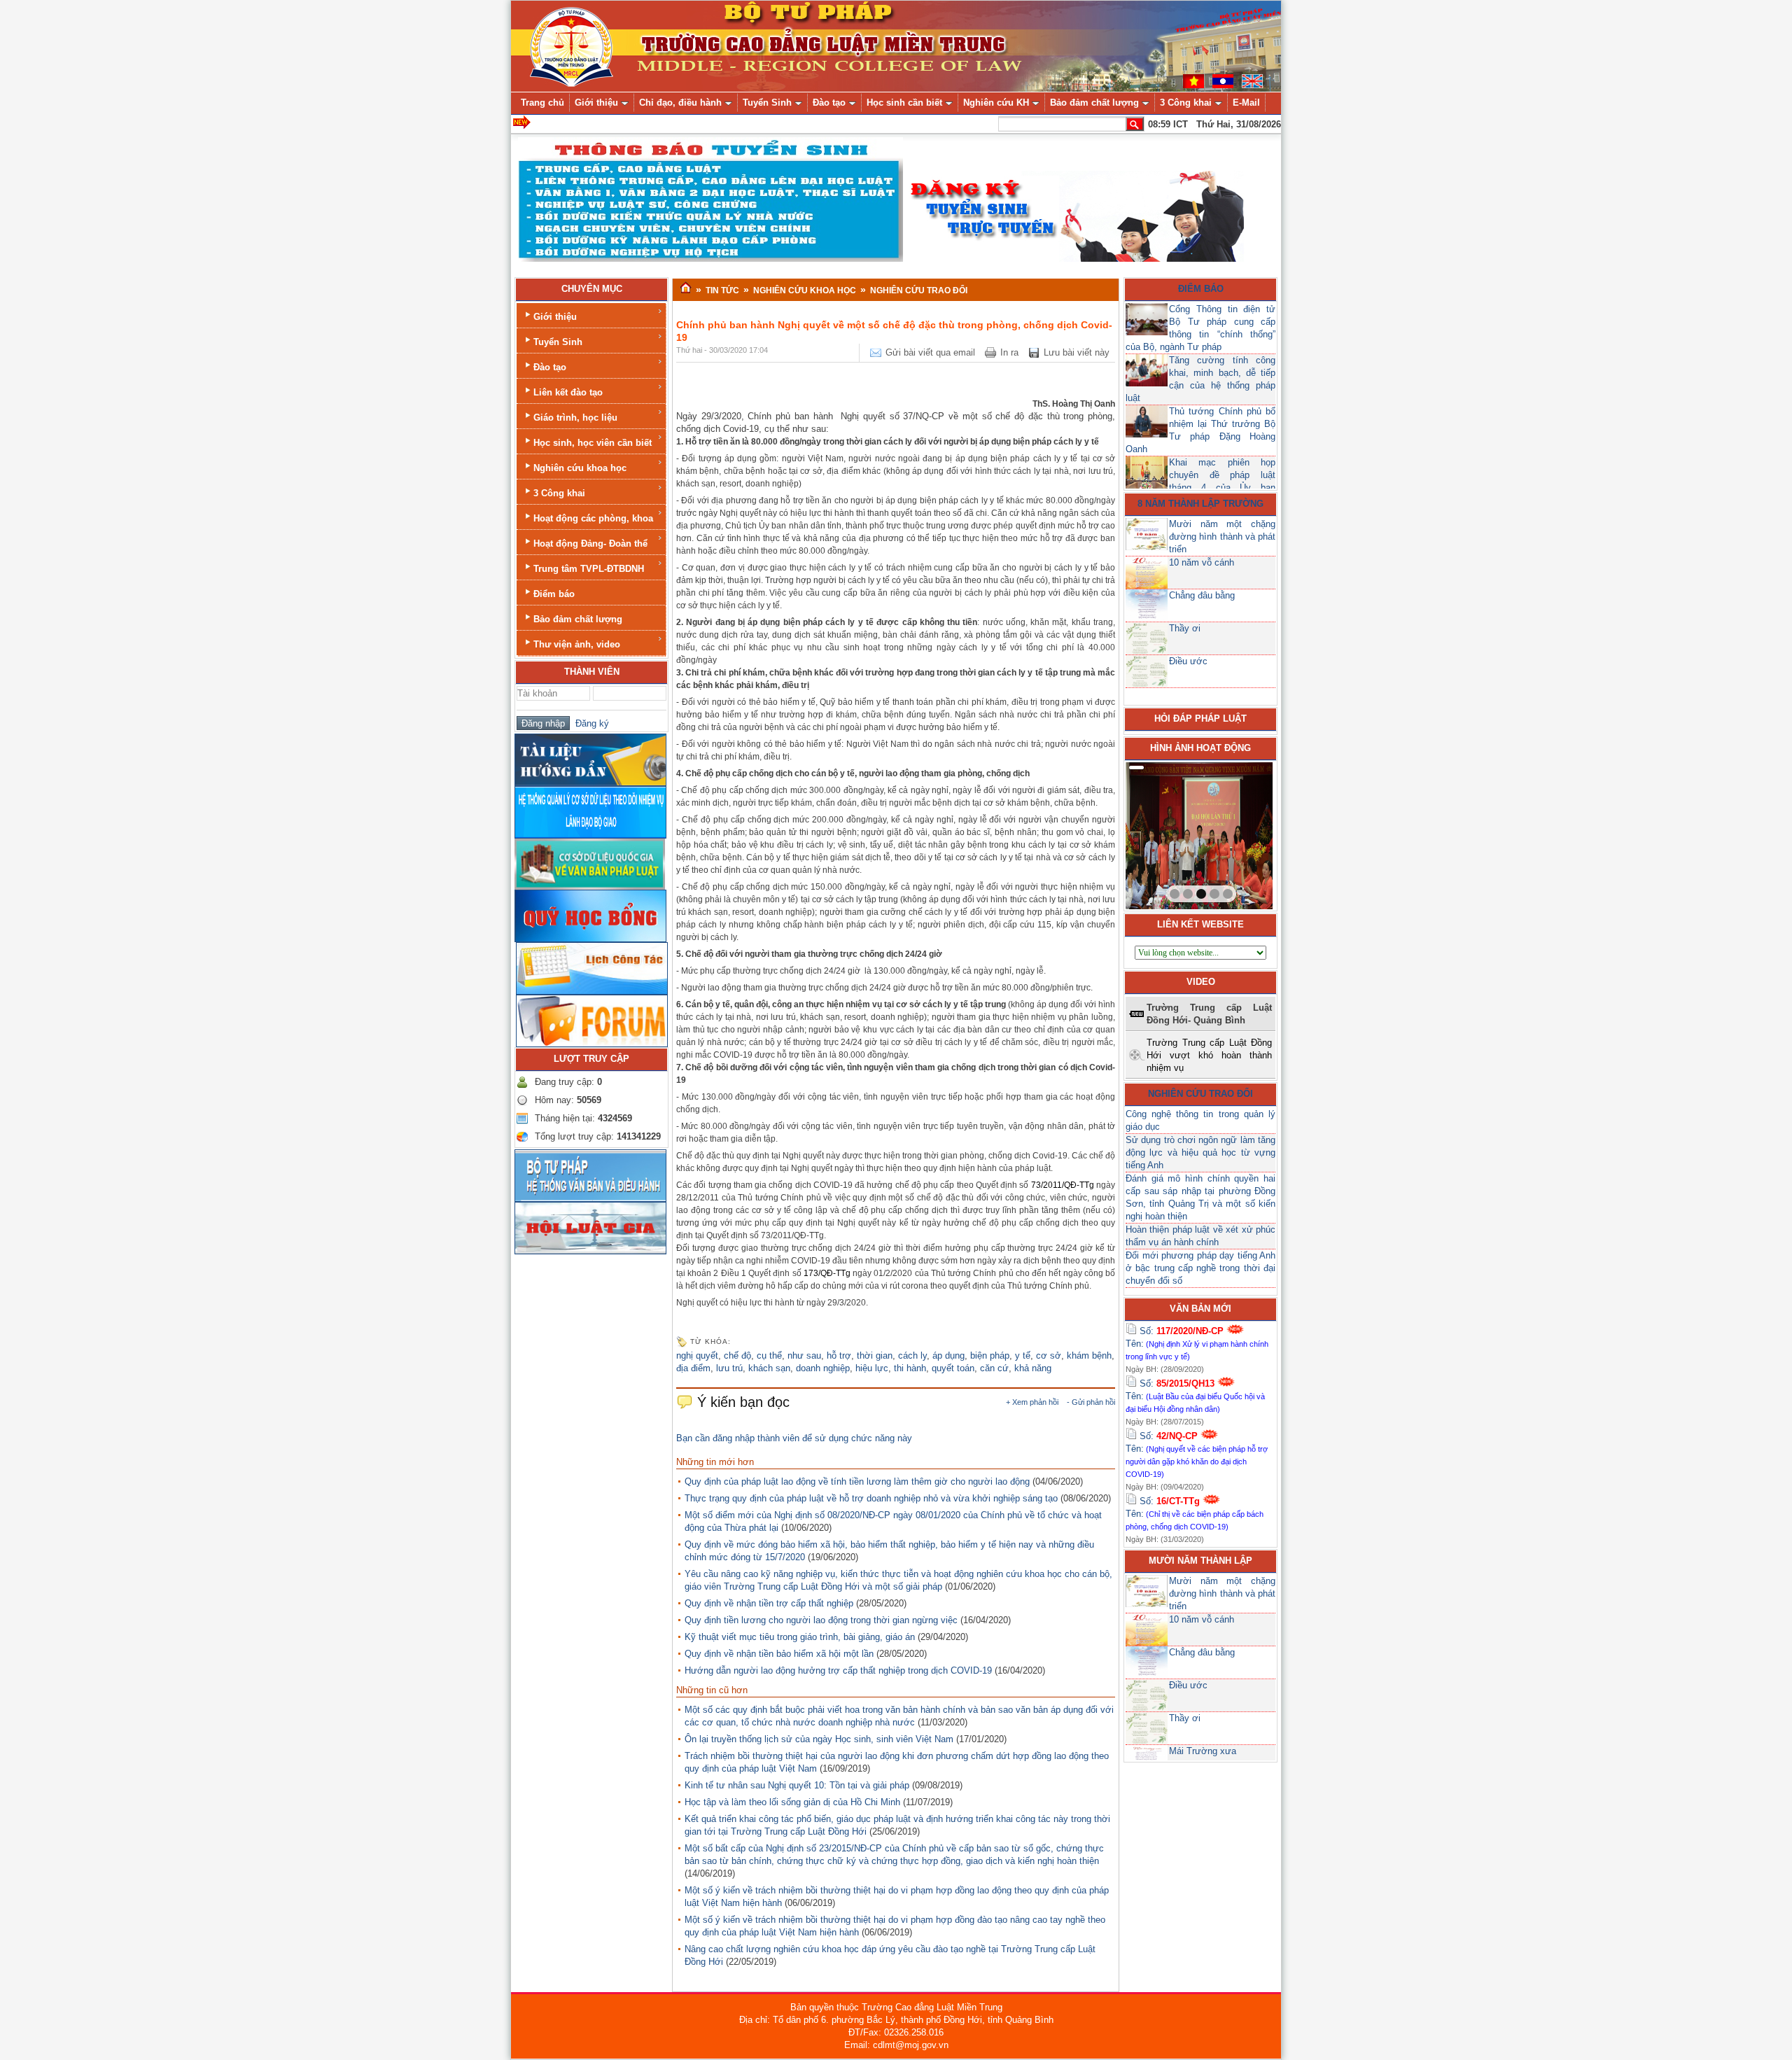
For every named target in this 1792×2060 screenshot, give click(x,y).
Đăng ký (589, 723)
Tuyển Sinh (558, 342)
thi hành (910, 1368)
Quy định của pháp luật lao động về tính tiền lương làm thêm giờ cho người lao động (857, 1481)
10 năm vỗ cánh (1202, 562)
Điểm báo (554, 594)
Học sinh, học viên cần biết (593, 443)
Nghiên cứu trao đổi (1200, 1094)
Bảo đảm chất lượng (578, 619)
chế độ (737, 1355)
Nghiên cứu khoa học (580, 468)
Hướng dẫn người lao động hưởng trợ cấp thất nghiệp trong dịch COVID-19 (838, 1670)
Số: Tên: (1197, 1343)
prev (1165, 833)
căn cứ (994, 1368)
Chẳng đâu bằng (1202, 595)
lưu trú (729, 1368)
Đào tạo (550, 367)
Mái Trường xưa (1203, 1751)
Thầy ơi (1185, 628)
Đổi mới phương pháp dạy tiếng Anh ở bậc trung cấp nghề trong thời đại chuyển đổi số (1200, 1268)
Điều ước (1188, 661)
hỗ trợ (839, 1355)
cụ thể (769, 1355)
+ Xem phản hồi (1032, 1402)
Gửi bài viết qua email (930, 352)
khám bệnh (1089, 1355)
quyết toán (953, 1368)
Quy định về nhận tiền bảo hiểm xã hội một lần (779, 1654)
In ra (1009, 352)
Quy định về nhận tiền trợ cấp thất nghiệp (769, 1603)
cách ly (912, 1355)
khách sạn (769, 1368)
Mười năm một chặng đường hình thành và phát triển (1222, 537)
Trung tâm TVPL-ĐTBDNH (589, 569)
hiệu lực (872, 1368)
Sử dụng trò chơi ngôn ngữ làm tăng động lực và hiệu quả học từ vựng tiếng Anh (1200, 1152)
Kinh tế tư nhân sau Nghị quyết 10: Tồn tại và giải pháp (797, 1785)
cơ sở (1049, 1355)
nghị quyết (697, 1355)
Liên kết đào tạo (568, 392)
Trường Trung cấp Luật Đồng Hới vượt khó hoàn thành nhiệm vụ (1209, 1055)
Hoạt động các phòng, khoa (593, 518)
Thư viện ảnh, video (577, 644)
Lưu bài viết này (1077, 352)
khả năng (1033, 1368)
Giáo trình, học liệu (575, 418)
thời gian (875, 1355)
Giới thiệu (555, 317)
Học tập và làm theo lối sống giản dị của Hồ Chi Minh (792, 1802)
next (1233, 833)
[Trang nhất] (686, 288)
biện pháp (990, 1355)
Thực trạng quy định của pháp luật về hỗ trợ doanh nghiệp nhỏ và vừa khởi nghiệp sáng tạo (871, 1498)
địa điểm (693, 1368)
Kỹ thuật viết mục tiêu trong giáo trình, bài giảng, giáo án (800, 1637)
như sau (804, 1355)
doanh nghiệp (823, 1368)
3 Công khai (559, 493)
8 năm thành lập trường (1200, 504)
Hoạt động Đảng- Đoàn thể (590, 544)
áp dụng (948, 1355)
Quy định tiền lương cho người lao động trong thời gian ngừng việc (821, 1620)
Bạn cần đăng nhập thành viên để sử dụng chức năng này (794, 1438)
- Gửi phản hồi (1091, 1402)
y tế (1023, 1355)
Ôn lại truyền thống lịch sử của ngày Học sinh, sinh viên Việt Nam (819, 1739)
